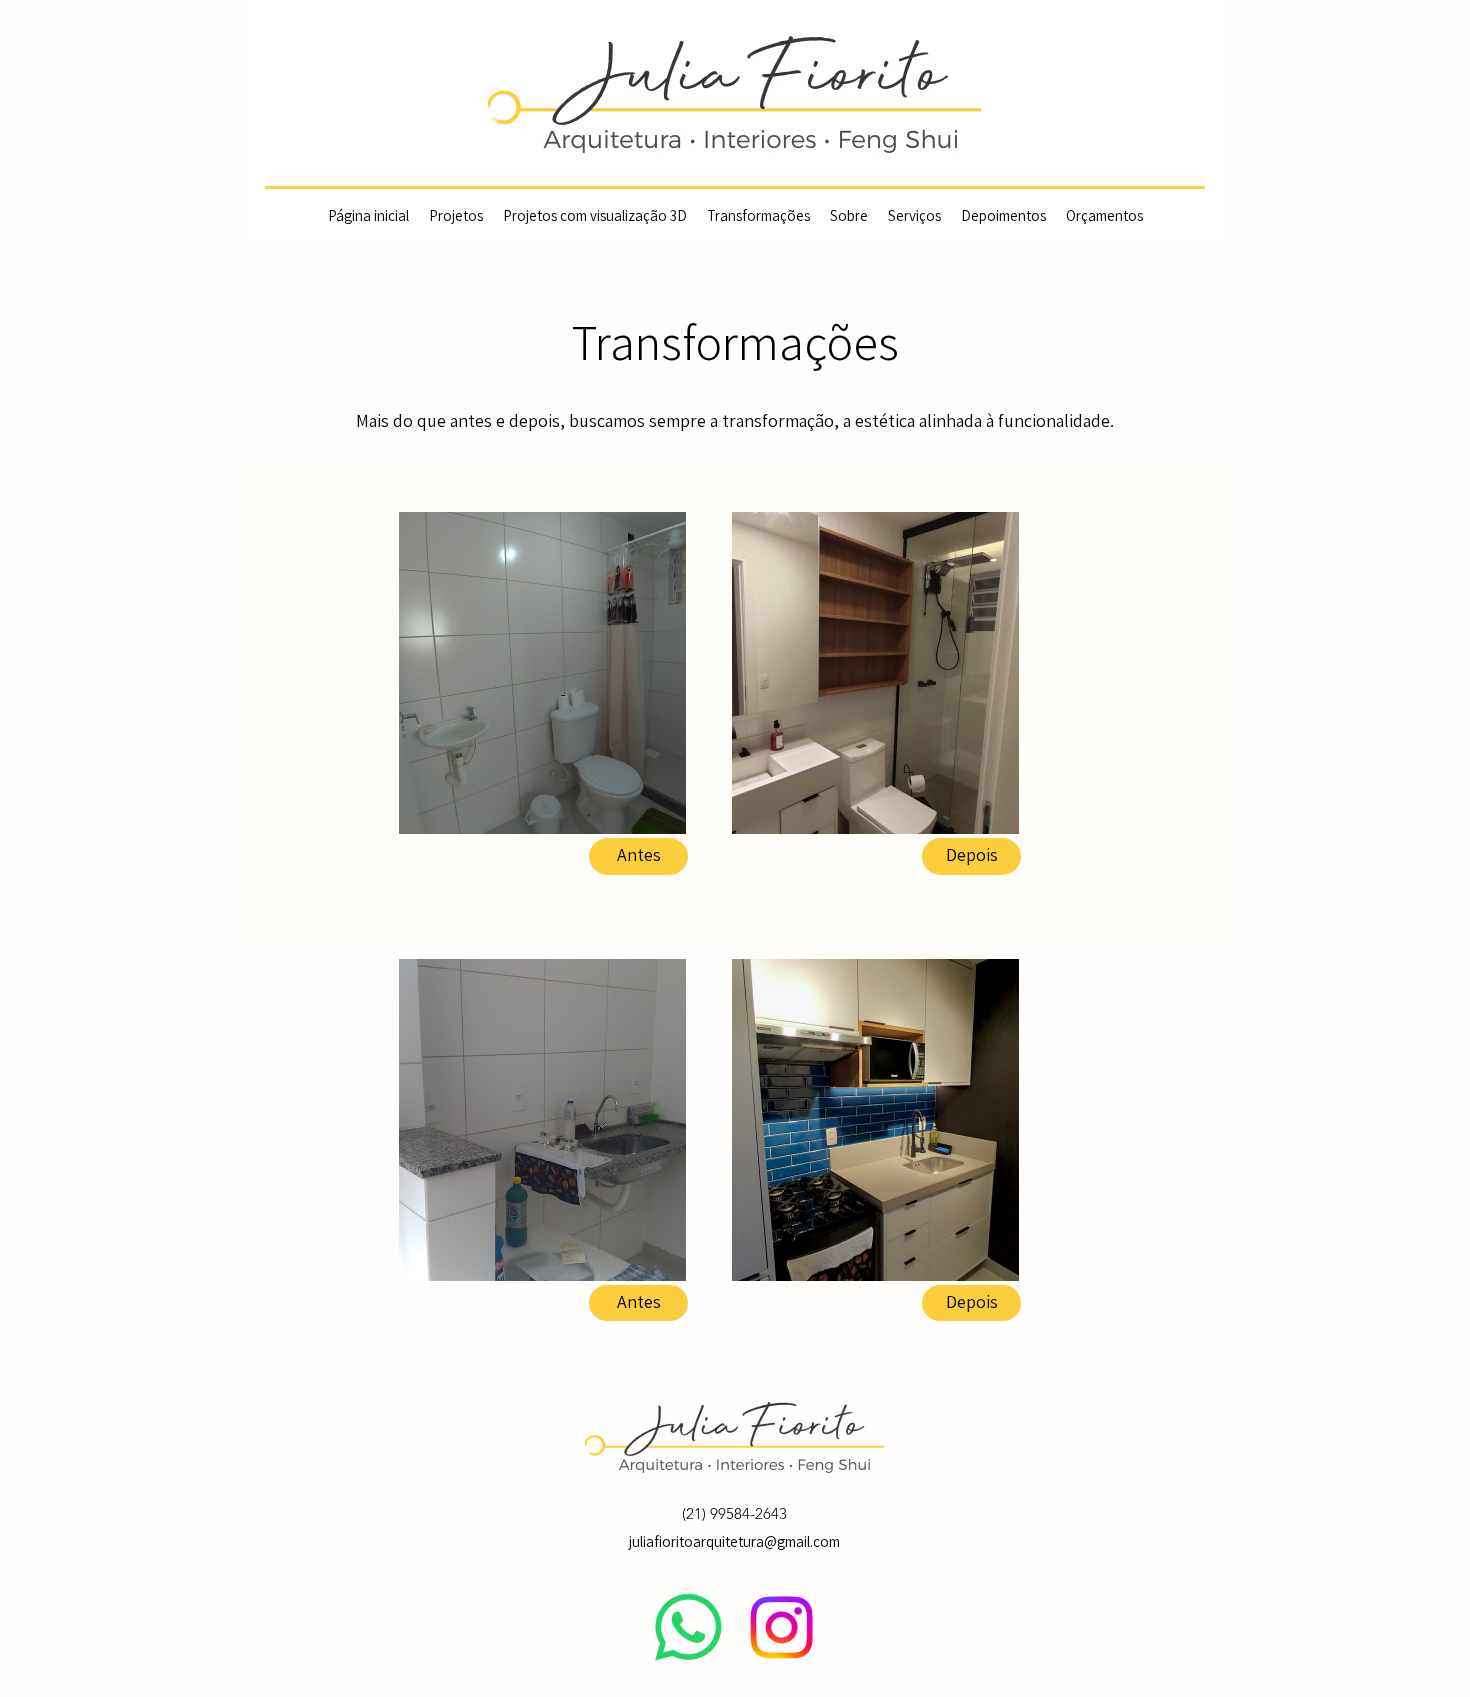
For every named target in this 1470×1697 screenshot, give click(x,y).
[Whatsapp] (688, 1627)
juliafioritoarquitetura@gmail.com (734, 1542)
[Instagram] (781, 1627)
